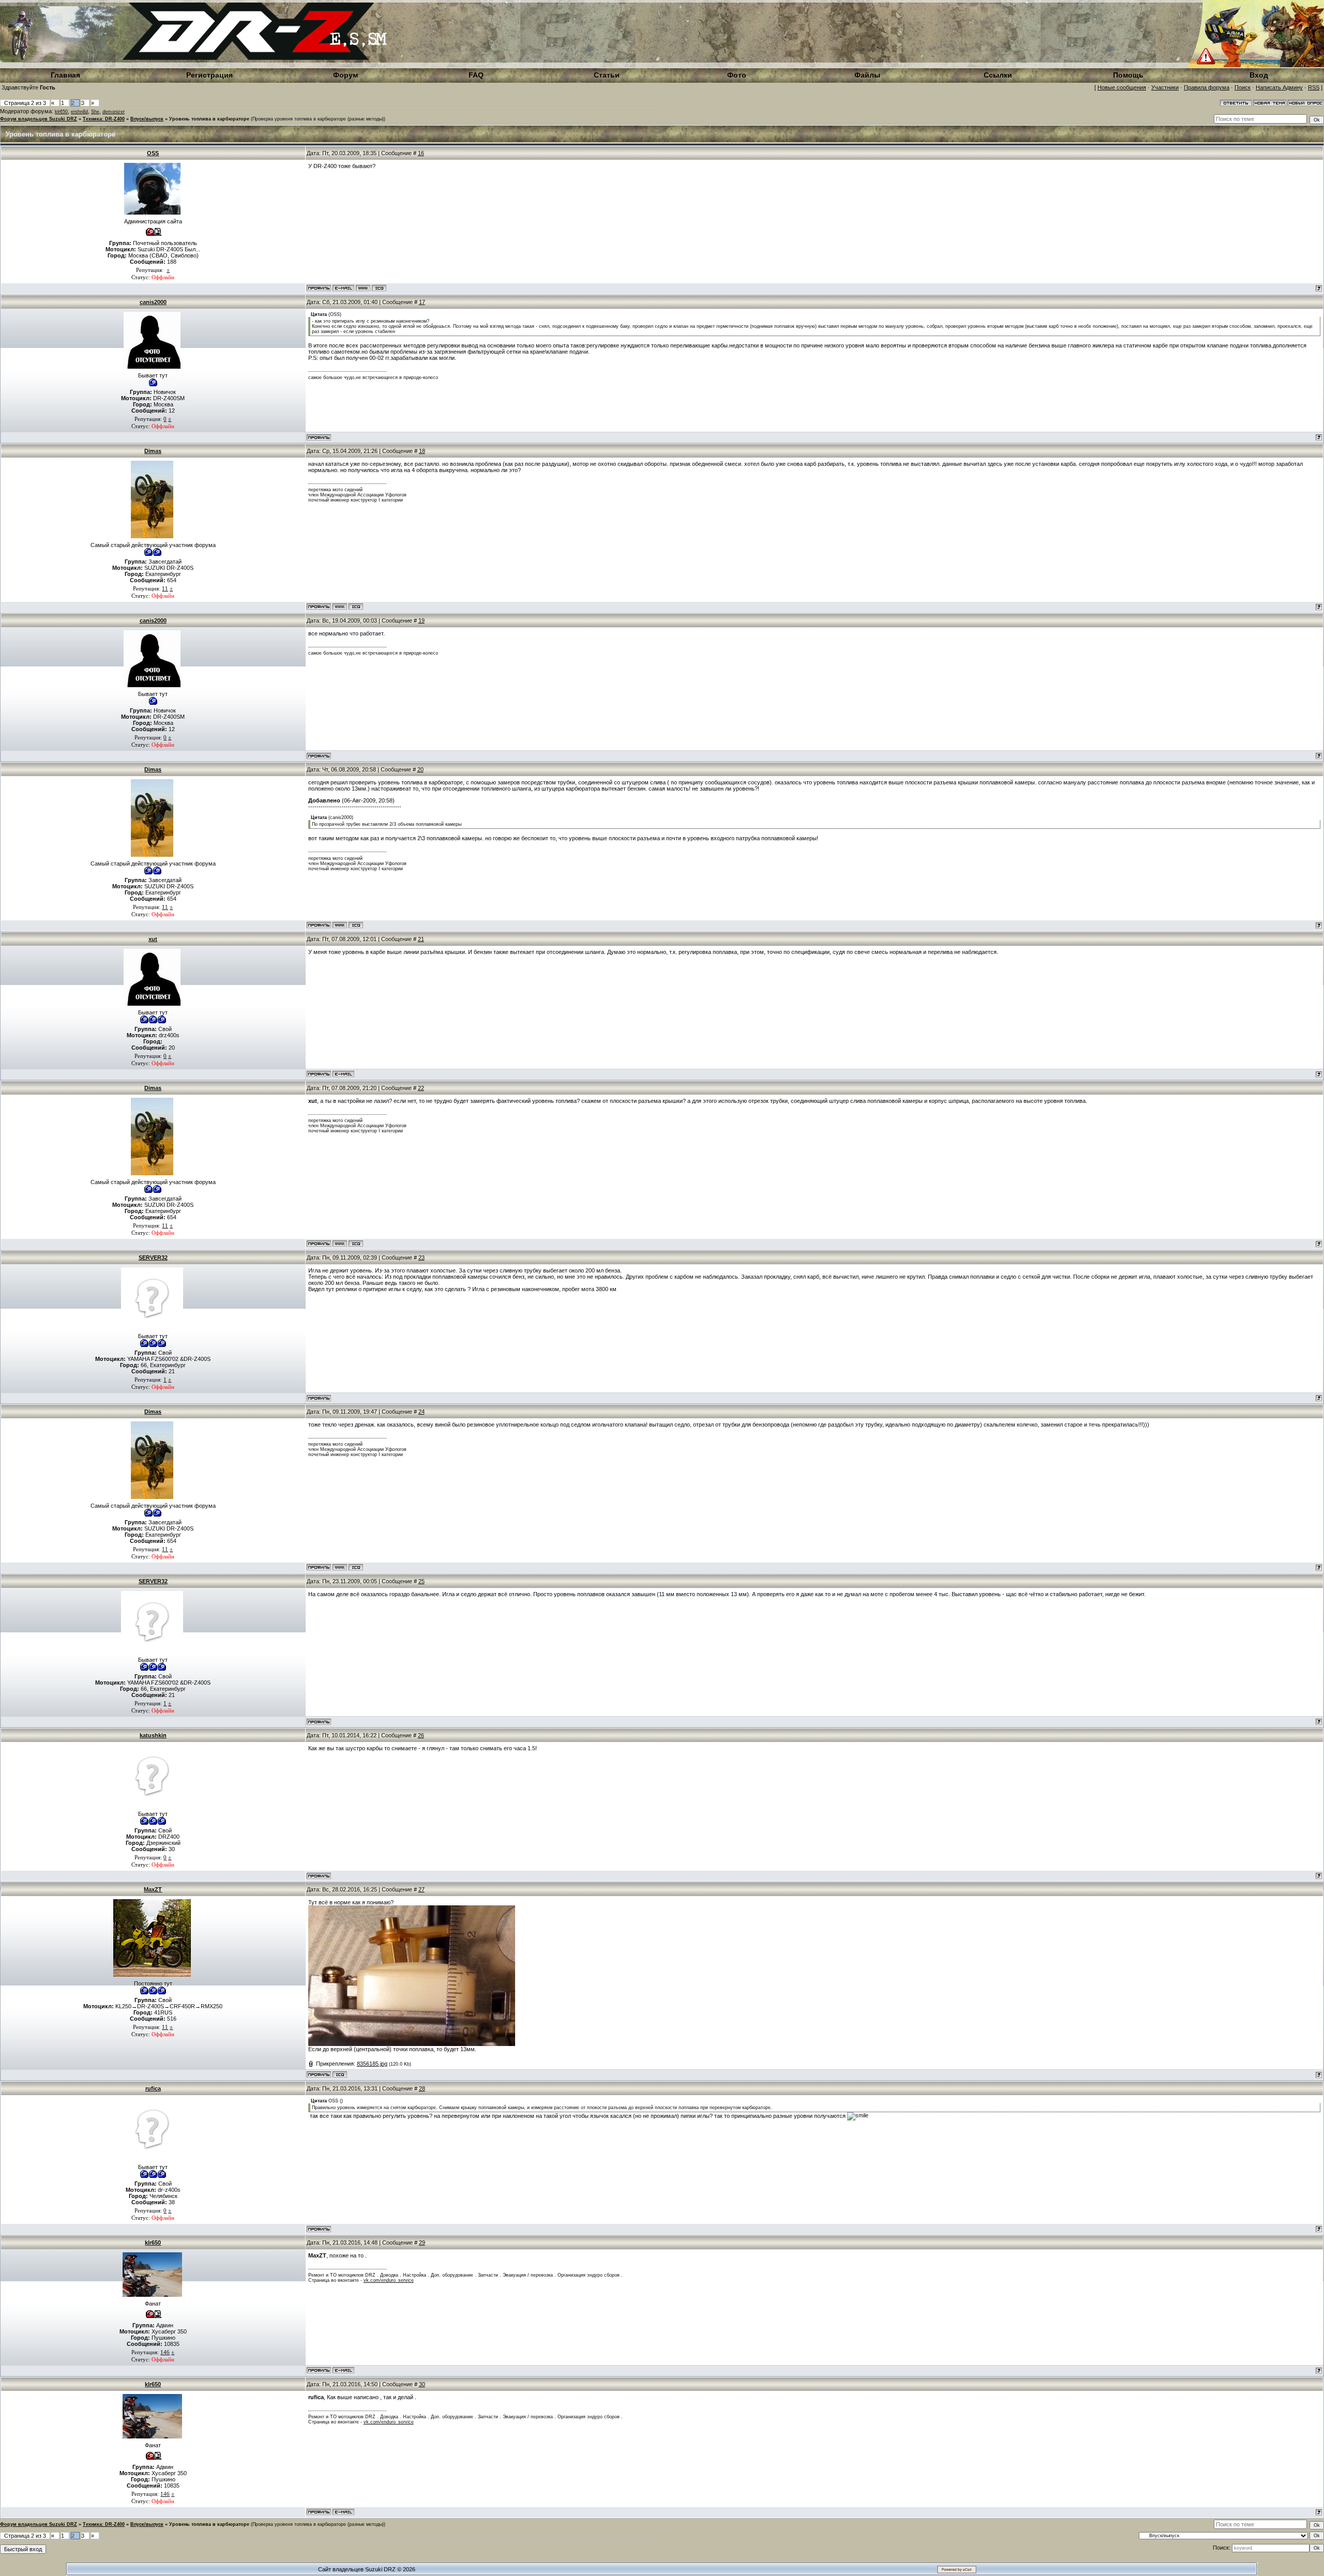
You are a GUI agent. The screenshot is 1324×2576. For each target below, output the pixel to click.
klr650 (61, 112)
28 (422, 2088)
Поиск (1243, 87)
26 (421, 1735)
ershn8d (79, 112)
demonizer (114, 112)
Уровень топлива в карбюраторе (209, 119)
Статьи (607, 75)
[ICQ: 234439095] (379, 288)
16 (421, 153)
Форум (345, 75)
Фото (737, 75)
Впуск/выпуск (147, 119)
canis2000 (153, 302)
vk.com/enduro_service (389, 2280)
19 (422, 620)
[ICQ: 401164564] (340, 2074)
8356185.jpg (372, 2064)
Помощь (1128, 75)
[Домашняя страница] (363, 288)
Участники (1165, 87)
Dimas (153, 451)
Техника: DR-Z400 (104, 119)
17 (422, 302)
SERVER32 (153, 1257)
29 (422, 2242)
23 (422, 1257)
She (95, 112)
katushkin (153, 1735)
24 (422, 1412)
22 (421, 1088)
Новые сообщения (1122, 87)
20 (420, 769)
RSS (1314, 87)
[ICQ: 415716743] (356, 607)
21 (421, 939)
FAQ (476, 75)
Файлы (867, 75)
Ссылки (998, 75)
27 (422, 1889)
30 (422, 2384)
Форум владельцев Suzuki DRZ (39, 119)
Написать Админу (1279, 87)
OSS (153, 153)
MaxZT (153, 1889)
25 (422, 1581)
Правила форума (1207, 87)
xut (153, 939)
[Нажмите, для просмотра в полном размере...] (412, 2044)
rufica (153, 2088)
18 (422, 451)
